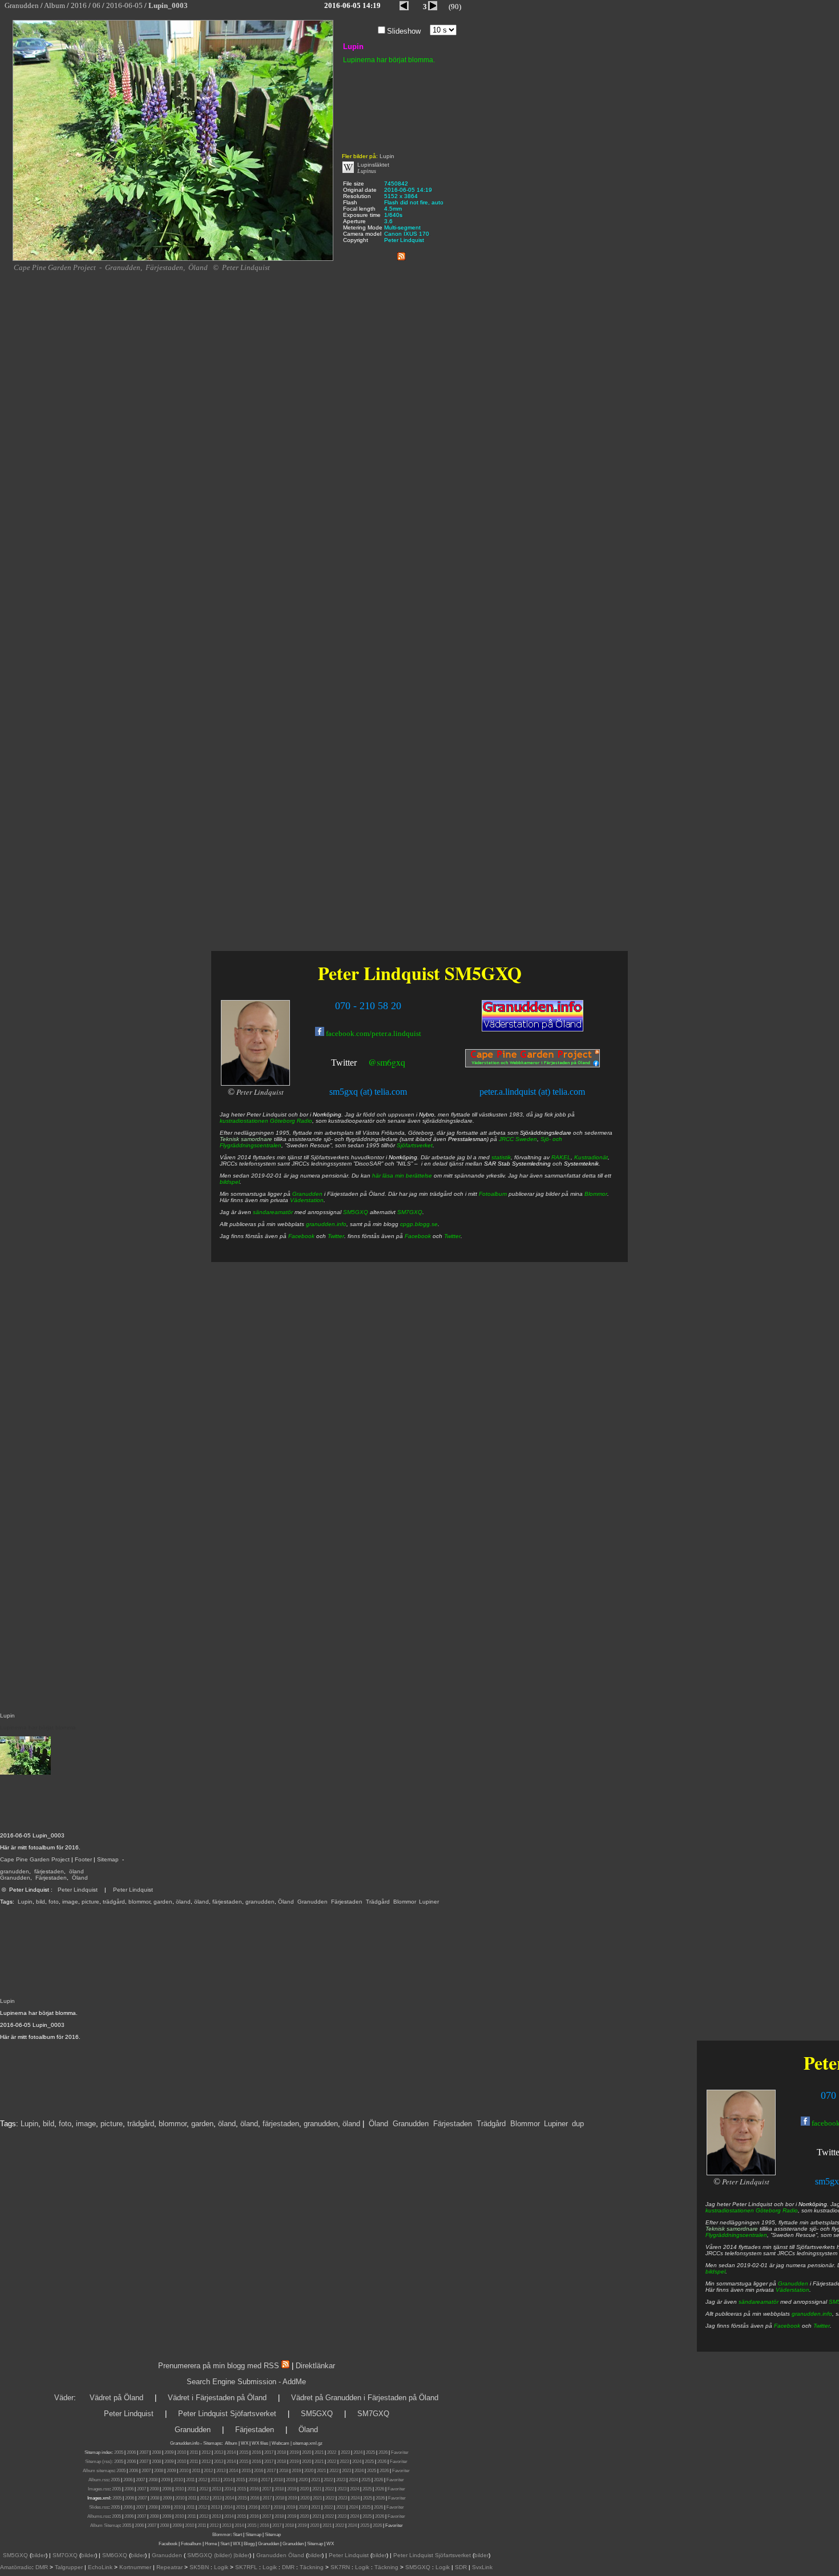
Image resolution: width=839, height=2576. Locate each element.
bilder (39, 2555)
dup (578, 2124)
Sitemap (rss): (99, 2462)
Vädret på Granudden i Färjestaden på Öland (365, 2398)
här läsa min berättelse (402, 1176)
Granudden (15, 1878)
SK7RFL (246, 2567)
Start (237, 2535)
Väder (64, 2398)
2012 (206, 2452)
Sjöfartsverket (415, 1145)
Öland (80, 1878)
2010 (181, 2452)
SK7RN (340, 2567)
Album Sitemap (105, 2525)
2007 (144, 2452)
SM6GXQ (115, 2555)
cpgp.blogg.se (419, 1224)
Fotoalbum (493, 1194)
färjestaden (49, 1871)
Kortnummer (135, 2567)
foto (54, 1902)
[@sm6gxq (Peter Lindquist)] (358, 1064)
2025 (370, 2452)
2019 (294, 2452)
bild (41, 1902)
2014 (231, 2452)
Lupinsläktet (373, 165)
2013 (219, 2452)
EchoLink (100, 2567)
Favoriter (400, 2452)
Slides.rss (99, 2507)
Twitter (822, 2326)
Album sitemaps (98, 2471)
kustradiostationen (730, 2210)
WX (245, 2443)
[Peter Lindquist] (741, 2173)
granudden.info (812, 2314)
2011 (194, 2452)
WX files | (261, 2443)
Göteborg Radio (777, 2210)
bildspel (715, 2271)
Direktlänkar (315, 2366)
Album (231, 2443)
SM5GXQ (483, 973)
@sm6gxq (387, 1062)
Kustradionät (591, 1157)
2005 (119, 2452)
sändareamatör (759, 2302)
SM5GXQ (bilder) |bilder (217, 2555)
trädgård (114, 1902)
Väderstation (792, 2290)
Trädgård (378, 1902)
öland (76, 1871)
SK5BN (199, 2567)
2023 (345, 2452)
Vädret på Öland (116, 2398)
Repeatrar (170, 2567)
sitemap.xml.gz (308, 2443)
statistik (501, 1157)
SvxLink (482, 2567)
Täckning (312, 2567)
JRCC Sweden (518, 1139)
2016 (256, 2452)
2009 (169, 2452)
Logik (221, 2567)
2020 (306, 2452)
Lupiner (429, 1902)
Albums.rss (98, 2516)
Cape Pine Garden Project (35, 1859)
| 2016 (263, 2525)
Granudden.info (185, 2443)
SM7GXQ (410, 1212)
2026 (383, 2452)
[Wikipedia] (348, 171)
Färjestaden (51, 1878)
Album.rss (98, 2480)
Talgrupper (69, 2567)
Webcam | (282, 2443)
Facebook (787, 2326)
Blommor (404, 1902)
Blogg (249, 2544)
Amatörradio (16, 2567)
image (70, 1902)
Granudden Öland (280, 2555)
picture (90, 1902)
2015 (244, 2452)
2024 (358, 2452)
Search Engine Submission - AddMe (246, 2382)
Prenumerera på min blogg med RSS (219, 2366)
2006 (131, 2452)
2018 (281, 2452)
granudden (15, 1871)
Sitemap (108, 1859)
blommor (139, 1902)
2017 (269, 2452)
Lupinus (367, 171)
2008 (156, 2452)
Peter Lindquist (78, 1890)
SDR (461, 2567)
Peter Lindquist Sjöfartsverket (227, 2414)
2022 (332, 2452)
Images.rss (99, 2489)
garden (163, 1902)
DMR (42, 2567)
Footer (83, 1859)
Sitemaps (212, 2443)
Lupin (25, 1902)
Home (211, 2544)
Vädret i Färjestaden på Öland (217, 2398)
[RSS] (401, 254)
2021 (319, 2452)
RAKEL (561, 1157)
